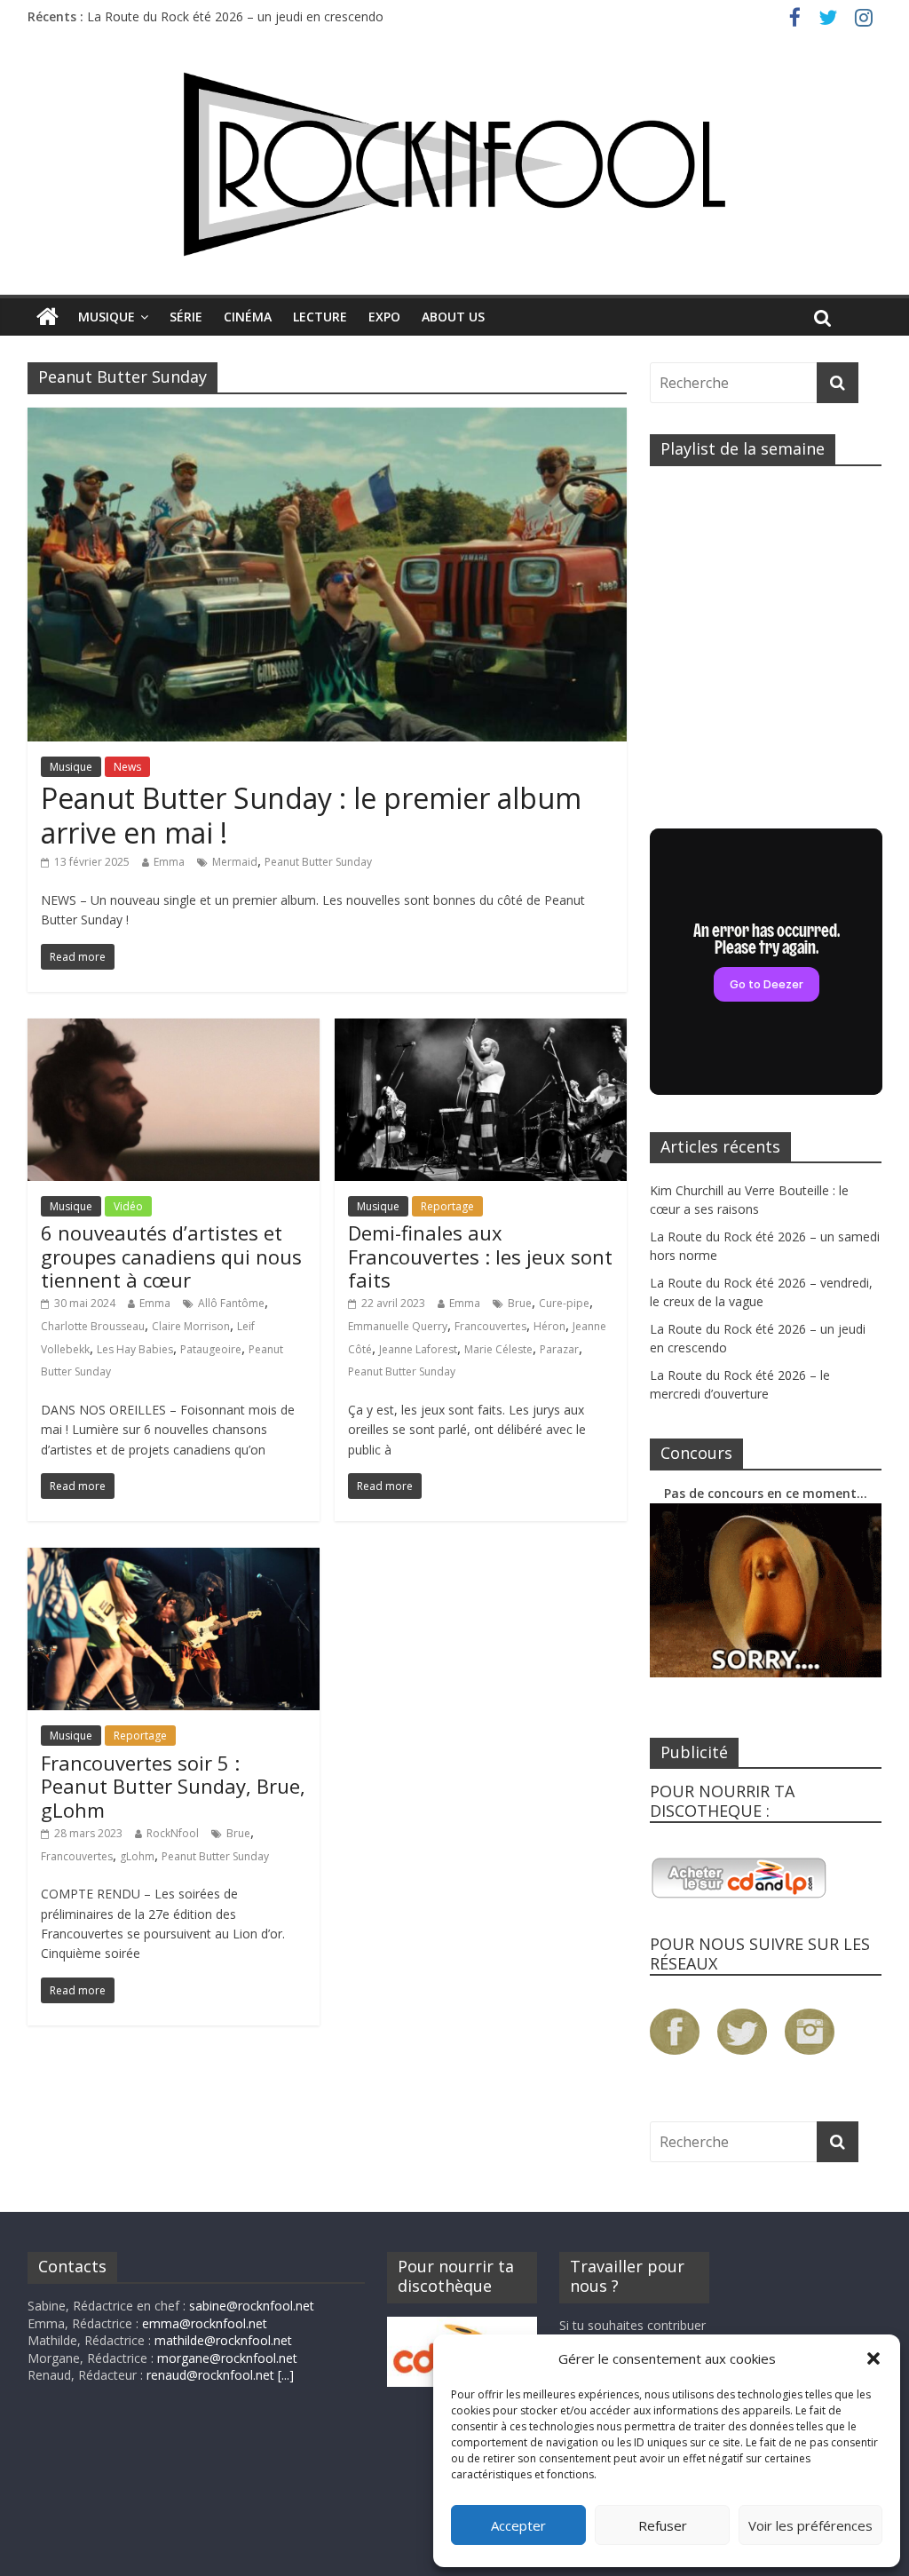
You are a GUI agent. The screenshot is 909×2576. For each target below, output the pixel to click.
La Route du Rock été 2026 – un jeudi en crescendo (235, 16)
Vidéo (128, 1206)
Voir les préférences (810, 2525)
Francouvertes (490, 1326)
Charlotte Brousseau (93, 1326)
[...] (286, 2375)
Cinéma (248, 317)
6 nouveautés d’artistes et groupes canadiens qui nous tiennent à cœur (171, 1256)
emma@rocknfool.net (205, 2323)
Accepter (518, 2525)
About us (453, 317)
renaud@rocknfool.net (210, 2375)
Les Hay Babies (135, 1349)
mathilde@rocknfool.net (223, 2340)
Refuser (663, 2525)
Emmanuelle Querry (398, 1326)
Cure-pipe (564, 1303)
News (127, 767)
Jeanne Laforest (418, 1349)
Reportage (447, 1206)
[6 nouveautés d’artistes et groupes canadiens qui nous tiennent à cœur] (174, 1029)
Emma (169, 862)
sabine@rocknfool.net (252, 2306)
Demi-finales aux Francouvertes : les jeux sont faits (480, 1256)
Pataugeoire (211, 1349)
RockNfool (173, 1833)
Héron (549, 1326)
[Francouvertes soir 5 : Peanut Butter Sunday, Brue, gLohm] (174, 1558)
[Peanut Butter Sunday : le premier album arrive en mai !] (327, 418)
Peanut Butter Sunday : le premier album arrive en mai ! (311, 815)
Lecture (320, 317)
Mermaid (235, 862)
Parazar (559, 1349)
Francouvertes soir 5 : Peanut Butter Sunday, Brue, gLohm (173, 1786)
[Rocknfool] (454, 164)
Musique (107, 317)
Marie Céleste (498, 1349)
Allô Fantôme (231, 1303)
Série (186, 317)
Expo (384, 317)
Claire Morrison (191, 1326)
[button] (873, 2358)
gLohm (137, 1856)
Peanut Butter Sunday (318, 862)
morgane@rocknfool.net (227, 2358)
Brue (520, 1303)
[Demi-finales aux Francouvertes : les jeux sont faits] (481, 1029)
